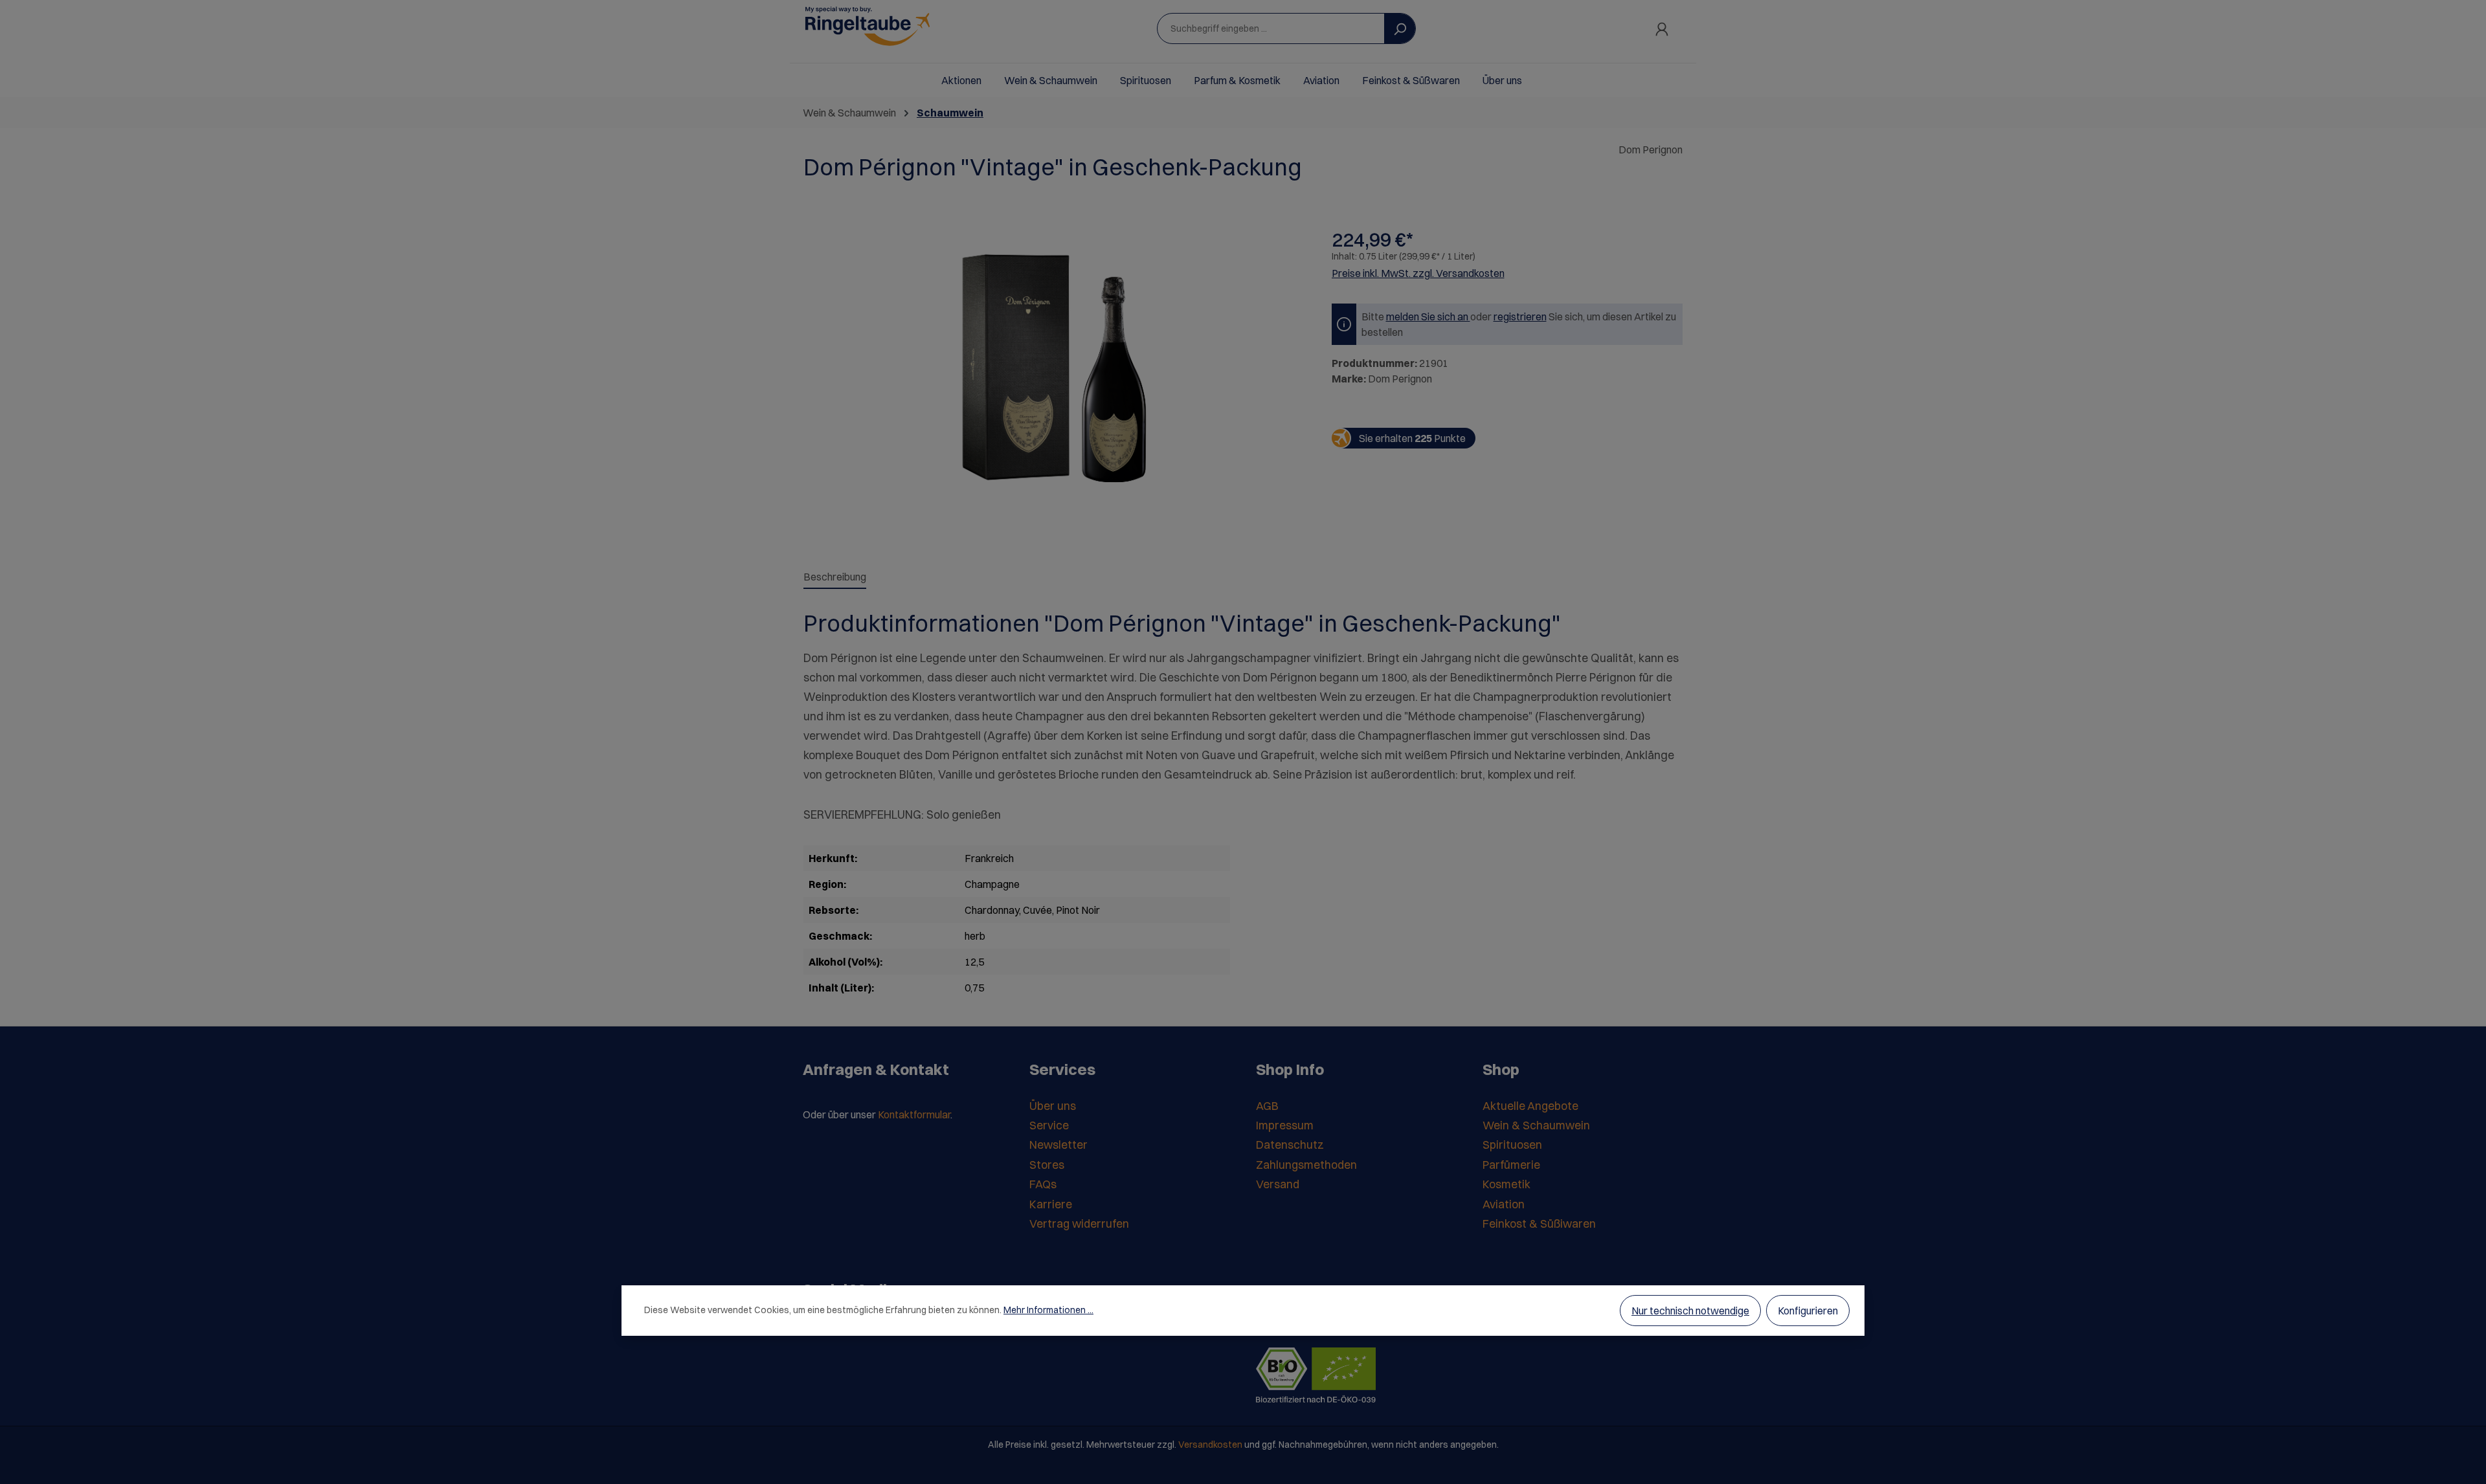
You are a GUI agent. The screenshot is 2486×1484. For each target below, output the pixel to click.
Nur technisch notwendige (1690, 1311)
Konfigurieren (1808, 1311)
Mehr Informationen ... (1048, 1310)
